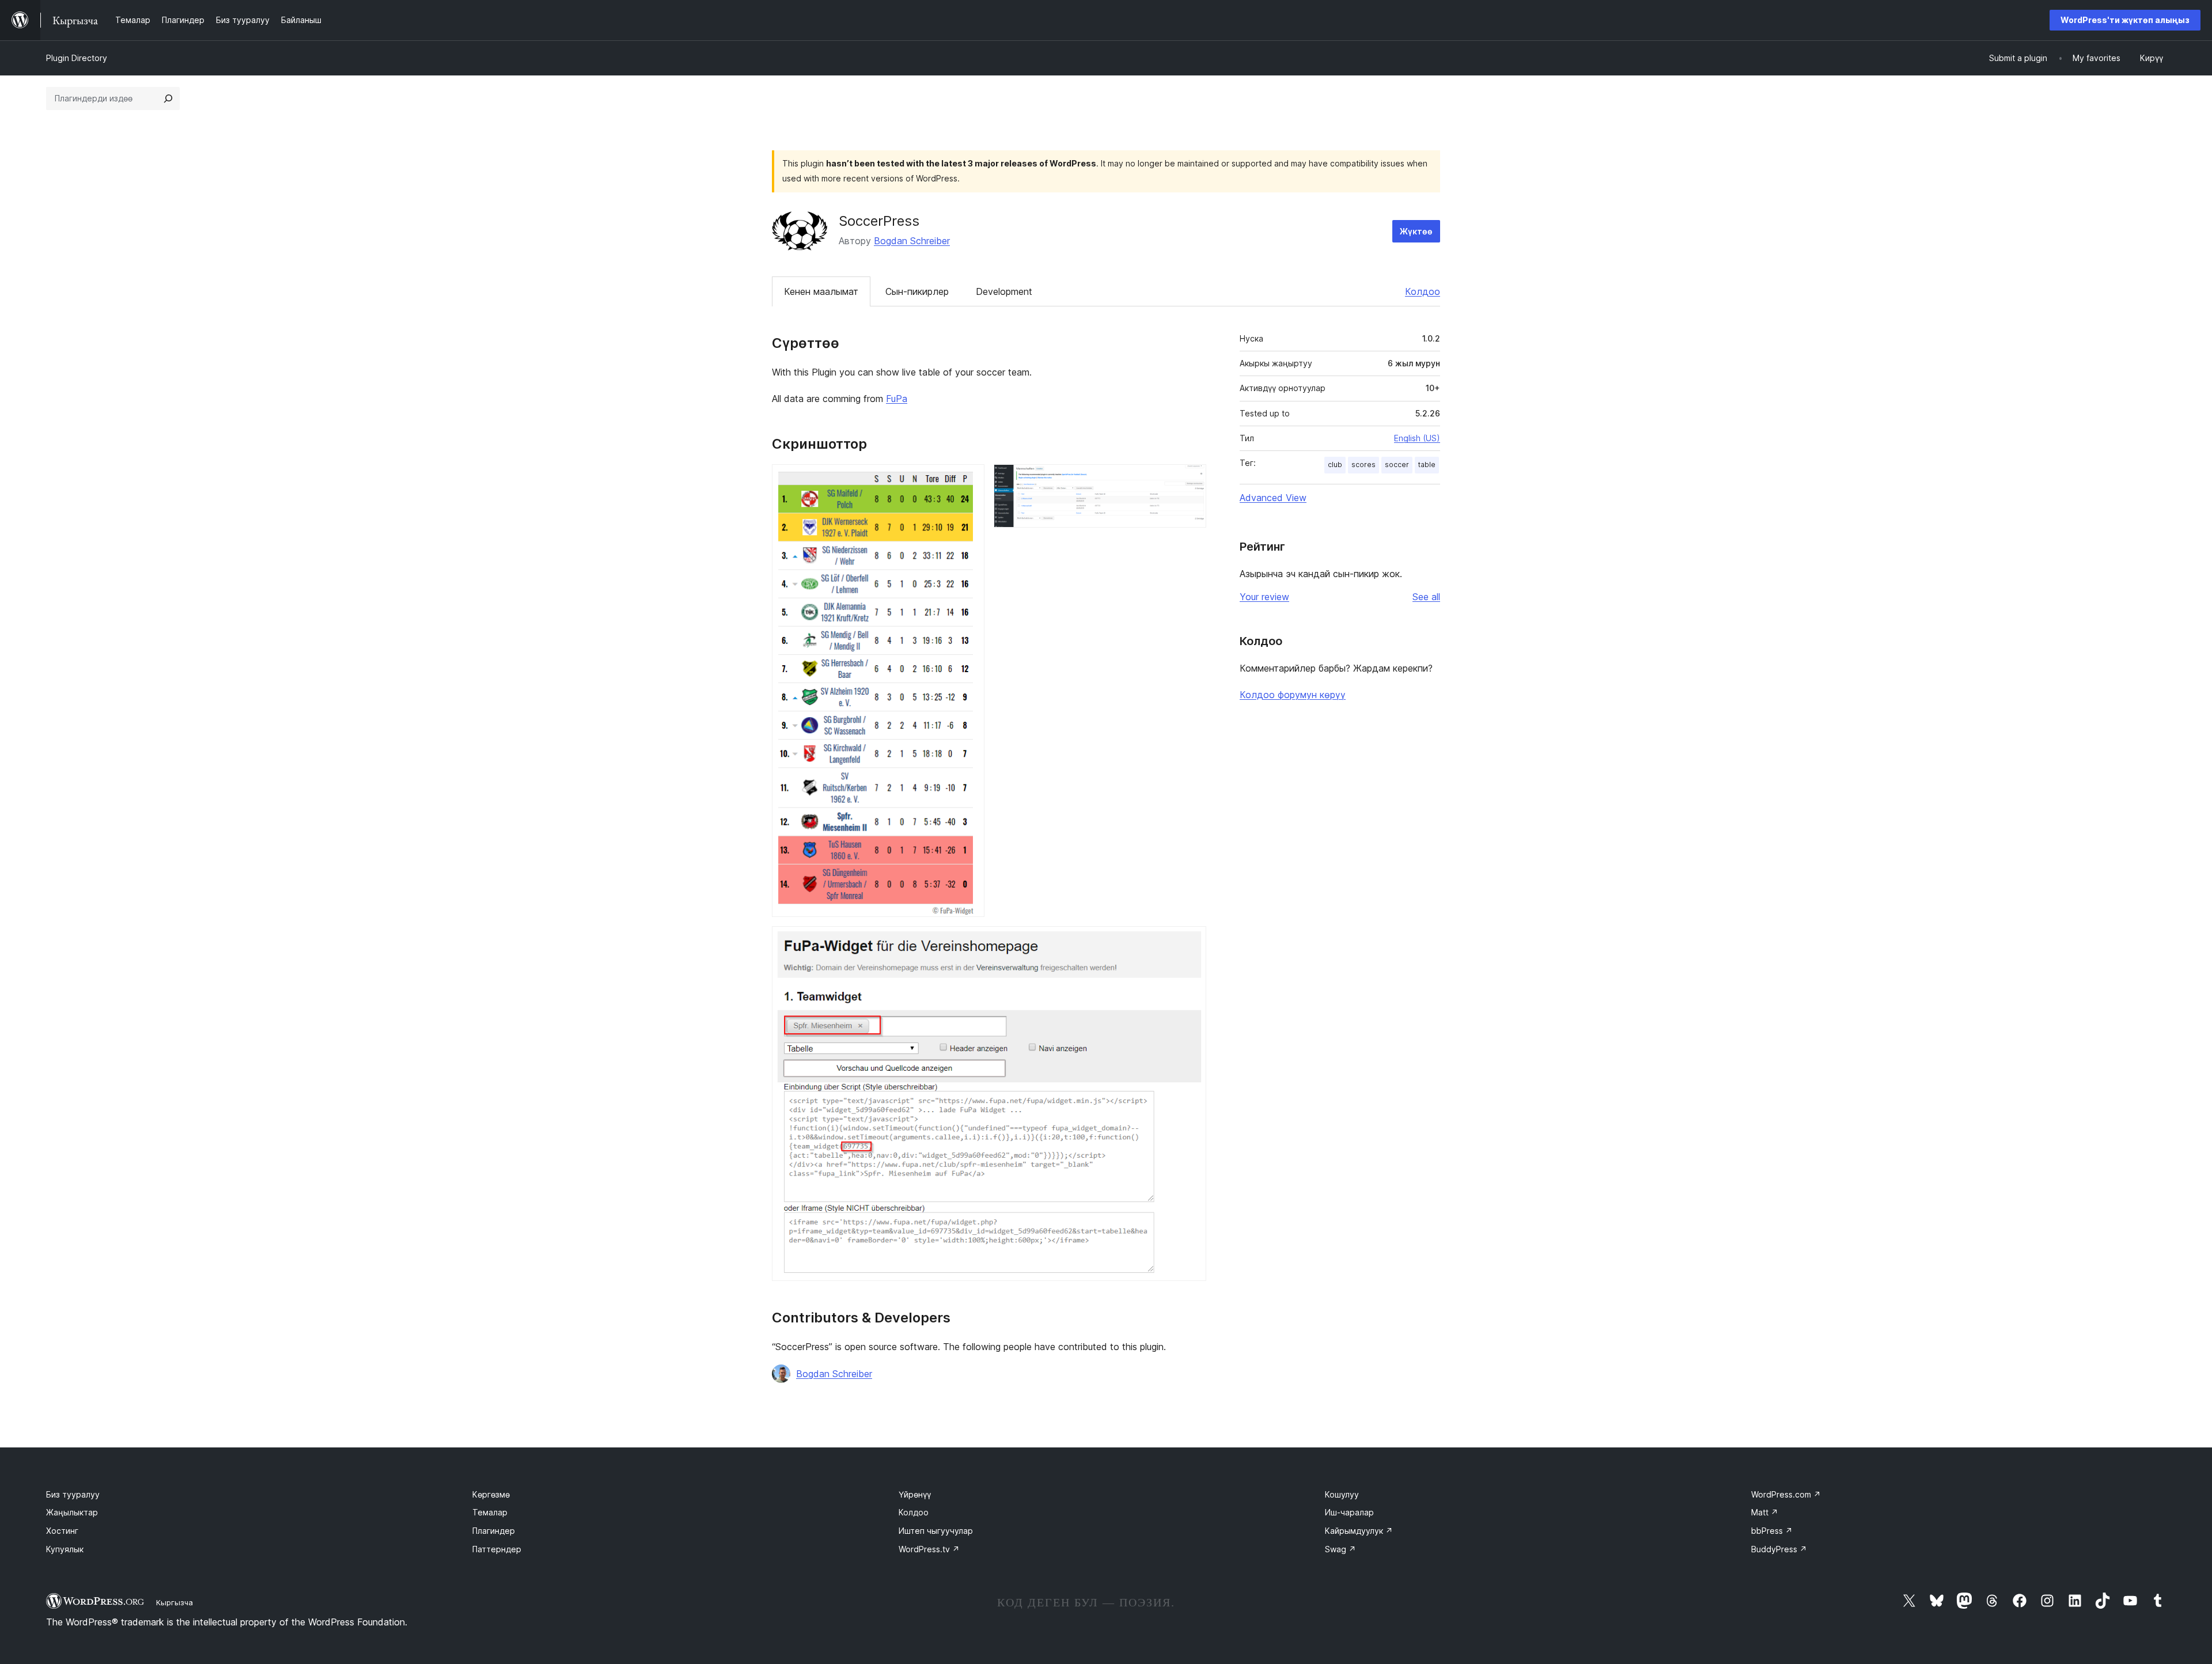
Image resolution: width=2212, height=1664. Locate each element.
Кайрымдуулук (1359, 1531)
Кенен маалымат (821, 291)
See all (1426, 597)
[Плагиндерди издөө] (168, 98)
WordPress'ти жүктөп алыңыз (2125, 20)
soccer (1397, 465)
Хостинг (62, 1531)
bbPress (1772, 1531)
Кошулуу (1342, 1494)
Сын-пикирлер (917, 291)
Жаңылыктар (72, 1512)
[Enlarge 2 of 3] (1191, 480)
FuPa (897, 399)
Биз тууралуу (73, 1494)
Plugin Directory (77, 58)
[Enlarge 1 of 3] (969, 480)
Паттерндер (497, 1549)
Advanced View (1273, 498)
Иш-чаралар (1349, 1512)
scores (1363, 465)
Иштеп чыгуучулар (936, 1531)
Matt (1765, 1512)
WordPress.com (1786, 1494)
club (1335, 465)
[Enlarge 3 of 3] (1191, 942)
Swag (1340, 1549)
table (1427, 465)
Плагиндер (494, 1531)
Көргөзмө (491, 1494)
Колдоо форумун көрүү (1293, 695)
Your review (1264, 597)
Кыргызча (175, 1602)
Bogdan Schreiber (912, 241)
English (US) (1417, 438)
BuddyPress (1779, 1549)
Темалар (490, 1512)
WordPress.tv (929, 1549)
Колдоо (1423, 291)
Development (1004, 291)
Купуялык (65, 1549)
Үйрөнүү (915, 1494)
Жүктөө (1416, 231)
